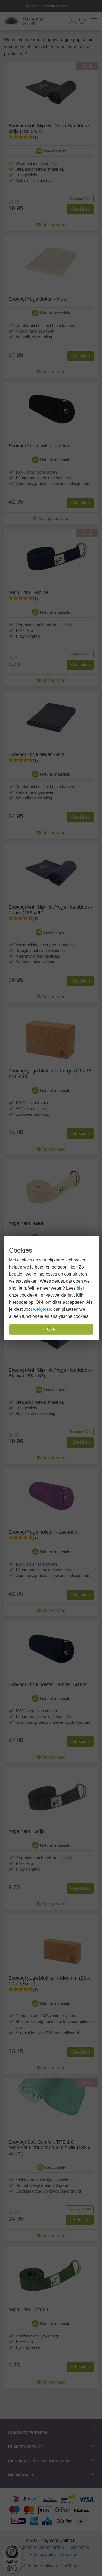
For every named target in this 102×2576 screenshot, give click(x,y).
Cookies (69, 2554)
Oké (51, 1329)
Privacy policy (43, 2554)
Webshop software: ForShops (51, 2566)
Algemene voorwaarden (41, 2547)
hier (80, 1288)
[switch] (12, 2568)
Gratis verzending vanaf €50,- (53, 6)
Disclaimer (79, 2547)
